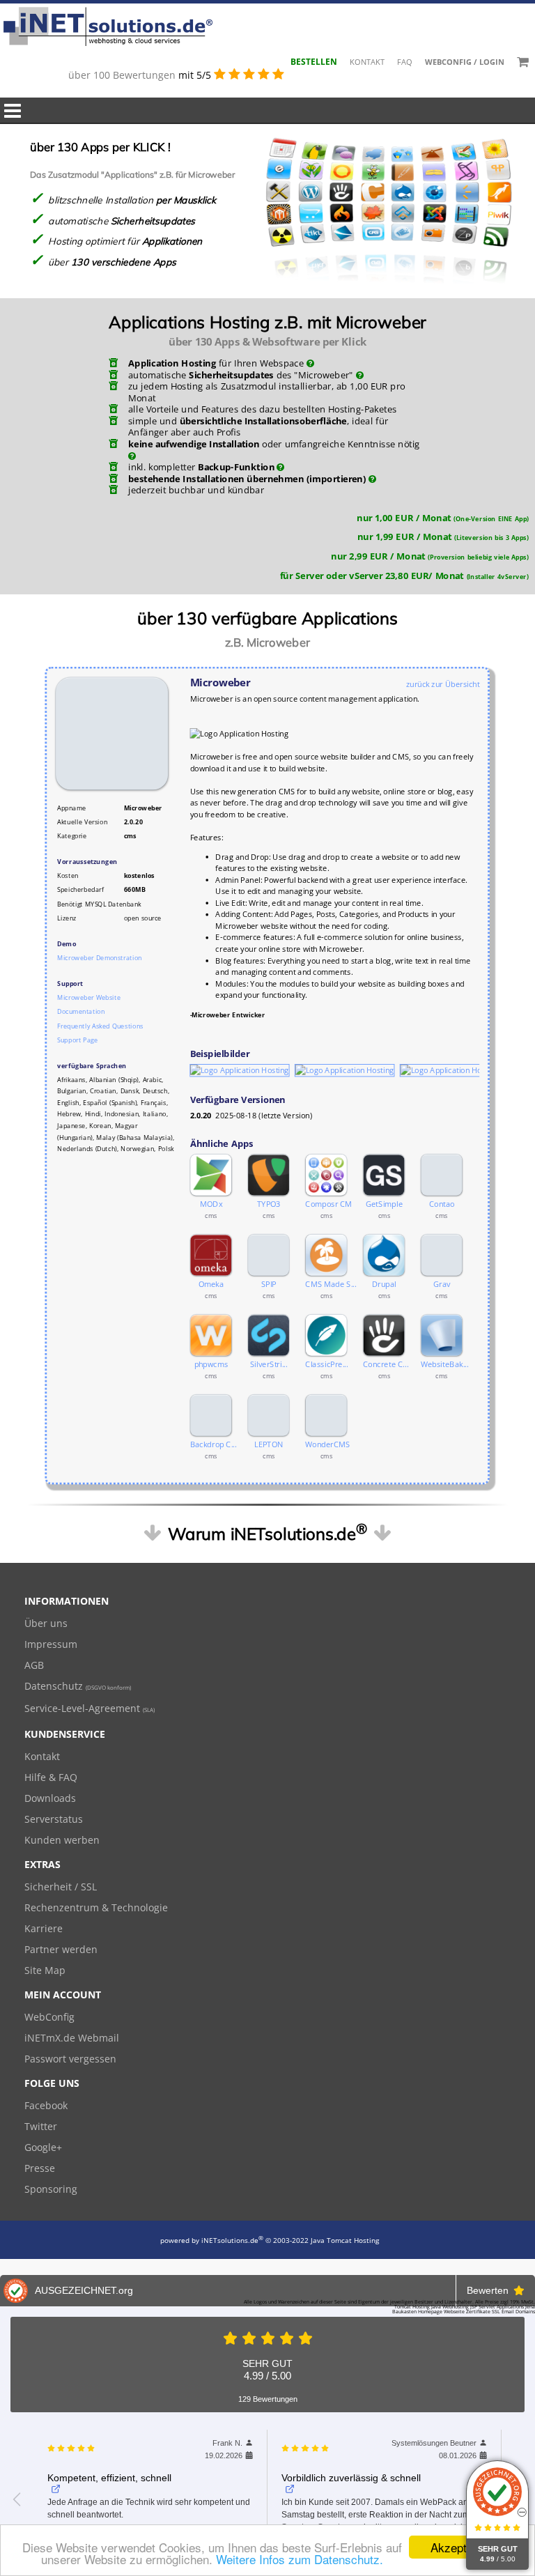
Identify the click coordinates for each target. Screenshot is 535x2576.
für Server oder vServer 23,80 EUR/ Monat (404, 575)
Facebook (46, 2105)
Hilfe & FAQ (51, 1777)
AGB (34, 1665)
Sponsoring (51, 2189)
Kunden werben (62, 1840)
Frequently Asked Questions (100, 1026)
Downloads (50, 1798)
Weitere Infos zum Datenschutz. (300, 2559)
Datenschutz (78, 1686)
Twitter (41, 2126)
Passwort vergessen (70, 2059)
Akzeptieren (462, 2547)
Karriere (44, 1928)
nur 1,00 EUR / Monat (443, 517)
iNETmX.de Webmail (72, 2038)
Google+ (43, 2147)
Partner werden (61, 1949)
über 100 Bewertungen (123, 75)
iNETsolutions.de (232, 2240)
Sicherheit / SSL (61, 1887)
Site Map (45, 1970)
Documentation (81, 1011)
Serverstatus (54, 1819)
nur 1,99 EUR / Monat (443, 537)
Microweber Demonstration (99, 958)
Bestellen (314, 62)
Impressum (51, 1644)
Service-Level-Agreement (90, 1708)
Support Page (77, 1040)
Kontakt (367, 62)
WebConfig (49, 2017)
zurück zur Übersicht (443, 684)
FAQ (405, 62)
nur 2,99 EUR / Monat (429, 556)
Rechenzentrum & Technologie (96, 1907)
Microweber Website (89, 997)
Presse (40, 2168)
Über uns (46, 1623)
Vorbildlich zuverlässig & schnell (351, 2478)
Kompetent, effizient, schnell (109, 2478)
